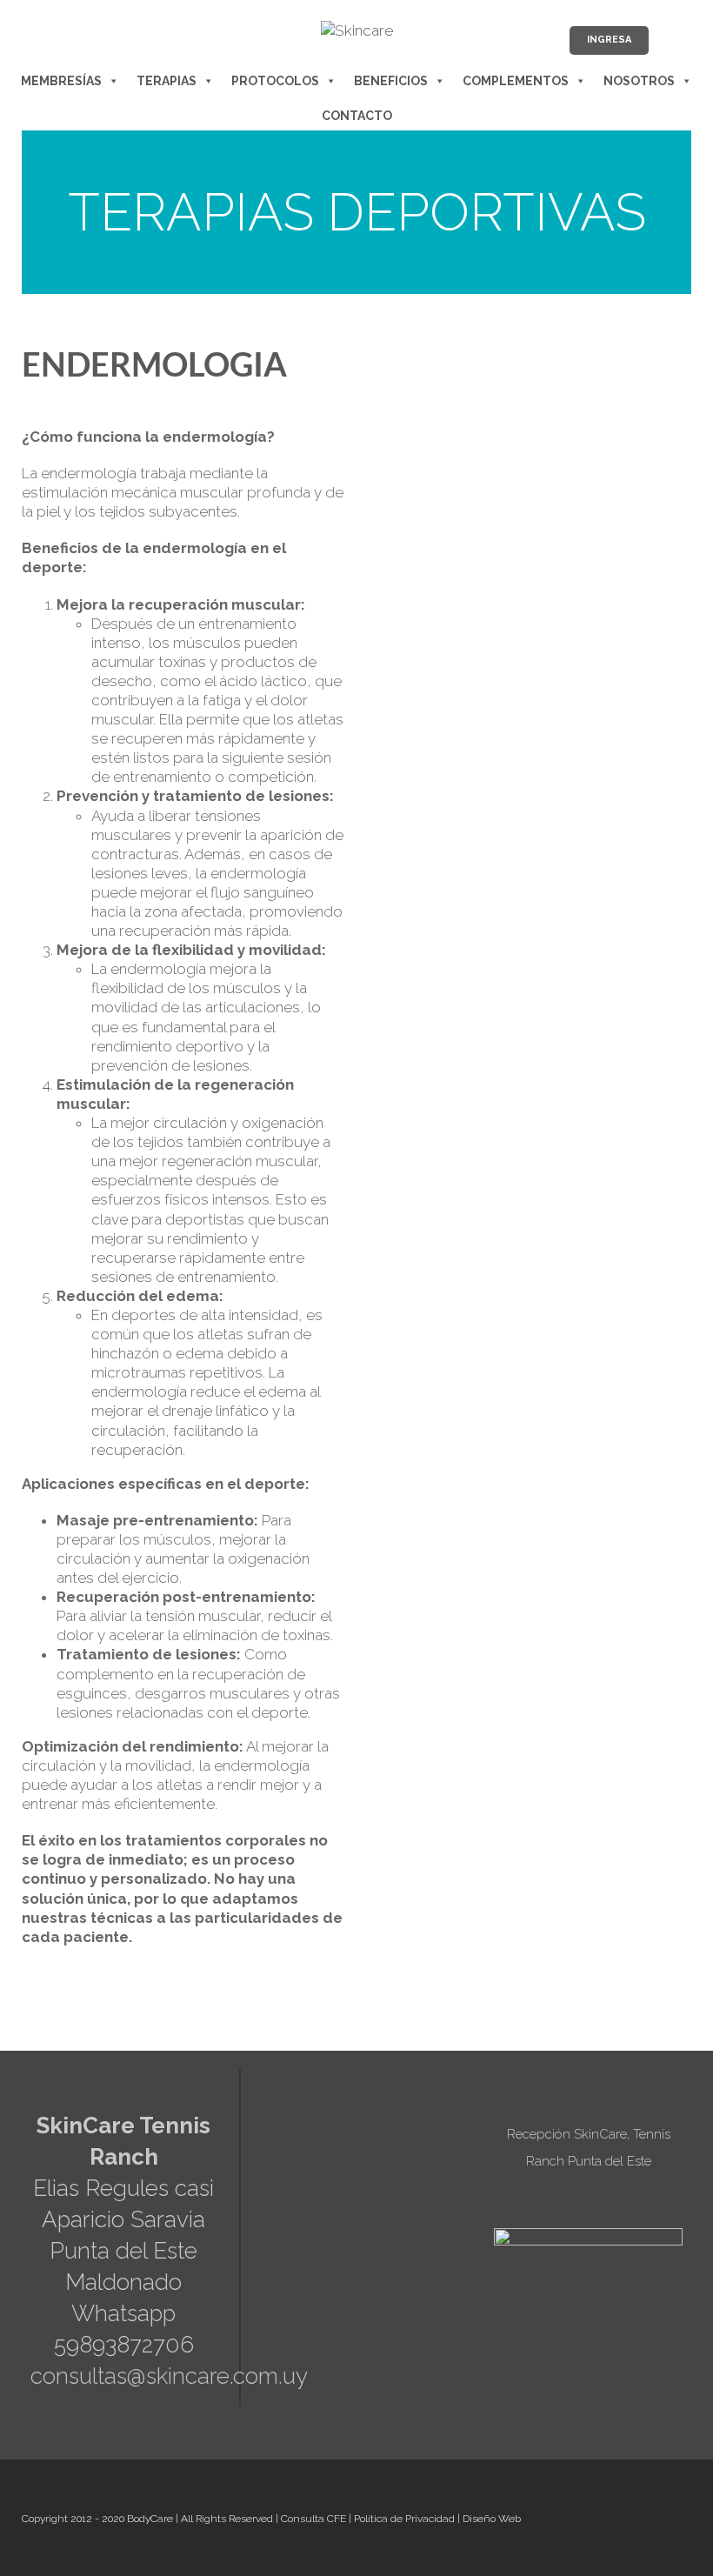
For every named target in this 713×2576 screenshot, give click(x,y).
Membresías (61, 81)
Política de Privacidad (404, 2519)
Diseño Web (492, 2519)
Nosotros (639, 81)
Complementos (516, 81)
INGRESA (609, 40)
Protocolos (275, 81)
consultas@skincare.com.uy (169, 2376)
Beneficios (391, 81)
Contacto (357, 116)
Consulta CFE (313, 2519)
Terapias (167, 81)
